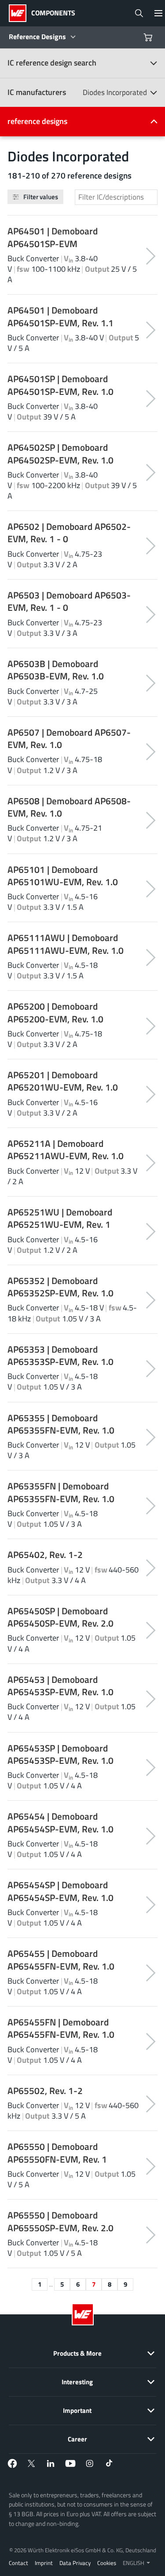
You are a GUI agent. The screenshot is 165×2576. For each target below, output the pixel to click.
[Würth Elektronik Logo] (20, 13)
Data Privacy (75, 2563)
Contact (18, 2563)
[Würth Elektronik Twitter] (32, 2463)
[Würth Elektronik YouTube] (70, 2463)
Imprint (44, 2563)
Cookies (107, 2563)
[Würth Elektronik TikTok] (109, 2463)
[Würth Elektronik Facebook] (12, 2463)
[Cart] (149, 37)
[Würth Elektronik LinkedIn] (51, 2463)
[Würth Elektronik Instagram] (90, 2463)
